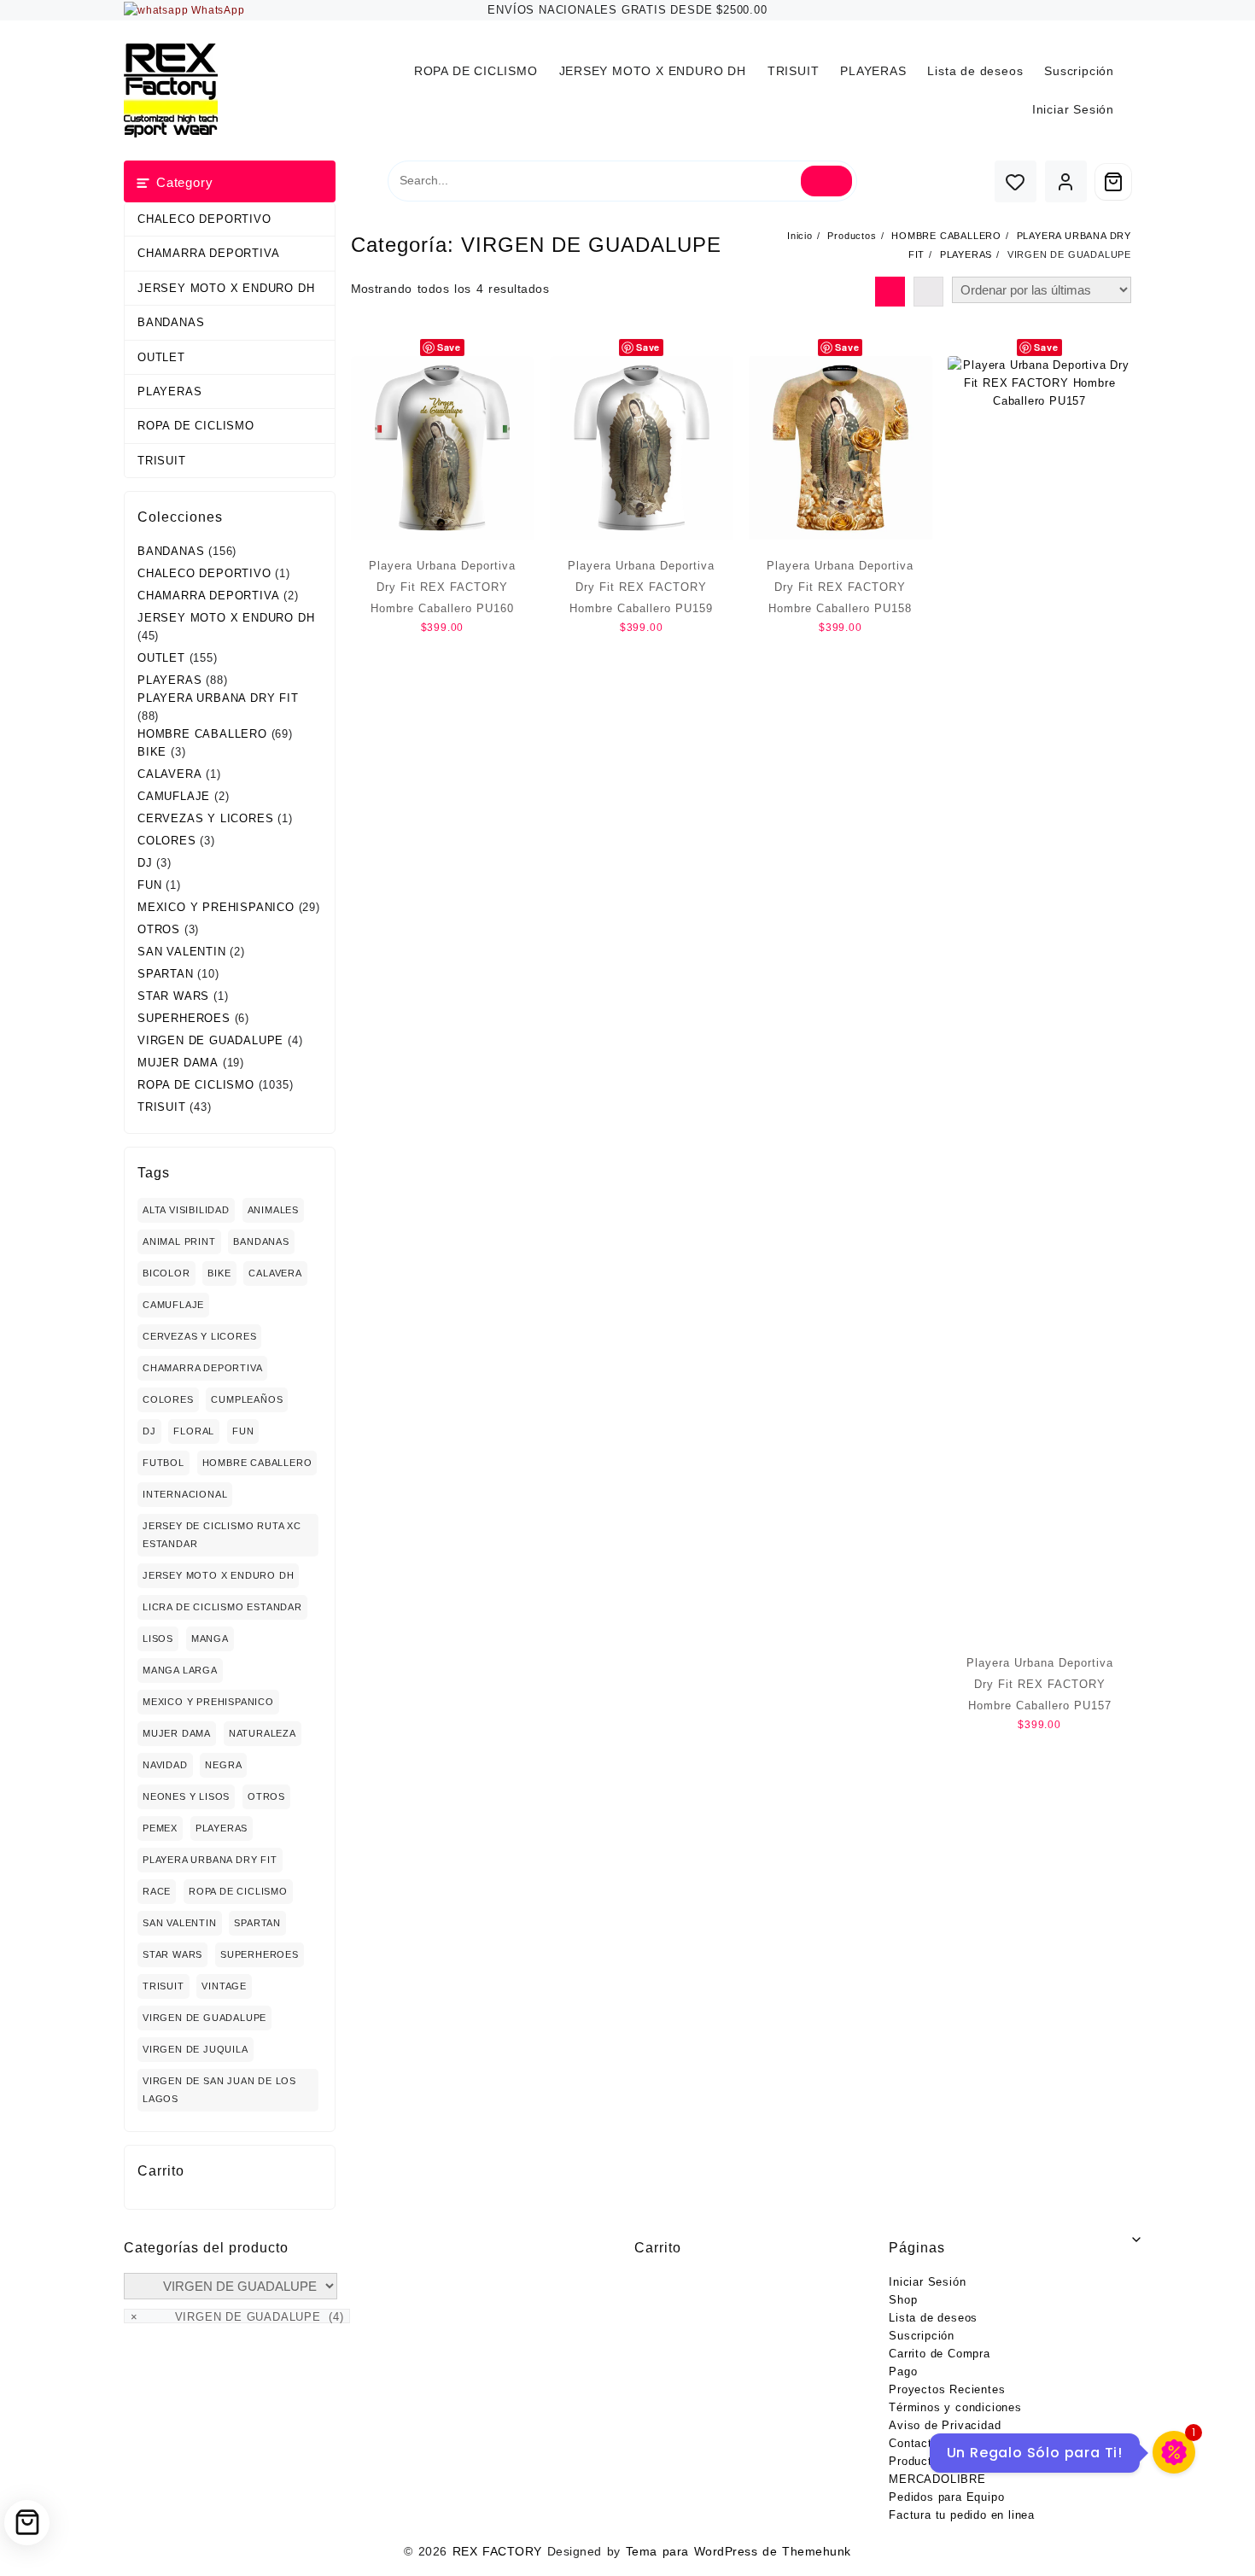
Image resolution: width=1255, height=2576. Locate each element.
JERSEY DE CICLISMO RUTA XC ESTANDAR (222, 1535)
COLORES (167, 841)
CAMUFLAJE (174, 796)
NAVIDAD (165, 1765)
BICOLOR (166, 1273)
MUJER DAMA (178, 1063)
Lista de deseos (933, 2318)
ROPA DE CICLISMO (196, 426)
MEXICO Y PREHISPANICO (216, 907)
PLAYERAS (169, 391)
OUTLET (161, 357)
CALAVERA (169, 774)
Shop (903, 2300)
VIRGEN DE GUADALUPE (210, 1040)
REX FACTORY (497, 2551)
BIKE (152, 752)
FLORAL (194, 1431)
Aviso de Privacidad (945, 2425)
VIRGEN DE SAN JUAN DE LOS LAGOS (219, 2090)
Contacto (914, 2443)
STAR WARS (173, 996)
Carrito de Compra (940, 2354)
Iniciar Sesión (927, 2282)
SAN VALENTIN (182, 952)
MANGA (210, 1638)
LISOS (158, 1638)
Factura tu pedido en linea (962, 2515)
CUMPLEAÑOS (247, 1399)
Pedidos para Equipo (946, 2497)
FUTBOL (163, 1463)
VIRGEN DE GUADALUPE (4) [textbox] (237, 2316)
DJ (145, 863)
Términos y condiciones (955, 2407)
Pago (903, 2372)
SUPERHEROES (184, 1018)
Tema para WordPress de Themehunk (738, 2551)
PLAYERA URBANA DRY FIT (218, 698)
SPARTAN (166, 974)
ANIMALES (273, 1210)
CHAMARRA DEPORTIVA (208, 253)
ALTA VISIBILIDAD (186, 1210)
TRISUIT (162, 461)
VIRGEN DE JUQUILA (196, 2049)
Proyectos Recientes (947, 2389)
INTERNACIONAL (185, 1494)
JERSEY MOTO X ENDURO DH (226, 288)
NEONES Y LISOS (186, 1796)
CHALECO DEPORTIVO (204, 219)
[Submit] (827, 181)
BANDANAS (171, 322)
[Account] (1066, 181)
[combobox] (237, 2316)
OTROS (159, 929)
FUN (149, 885)
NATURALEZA (263, 1733)
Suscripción (922, 2336)
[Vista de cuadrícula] (890, 292)
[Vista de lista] (928, 292)
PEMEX (160, 1828)
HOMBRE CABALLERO (202, 734)
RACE (157, 1891)
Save (449, 347)
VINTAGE (224, 1986)
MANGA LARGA (180, 1670)
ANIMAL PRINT (179, 1241)
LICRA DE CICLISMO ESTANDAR (222, 1607)
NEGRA (223, 1765)
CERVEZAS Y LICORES (205, 818)
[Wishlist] (1016, 181)
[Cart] (1113, 182)
